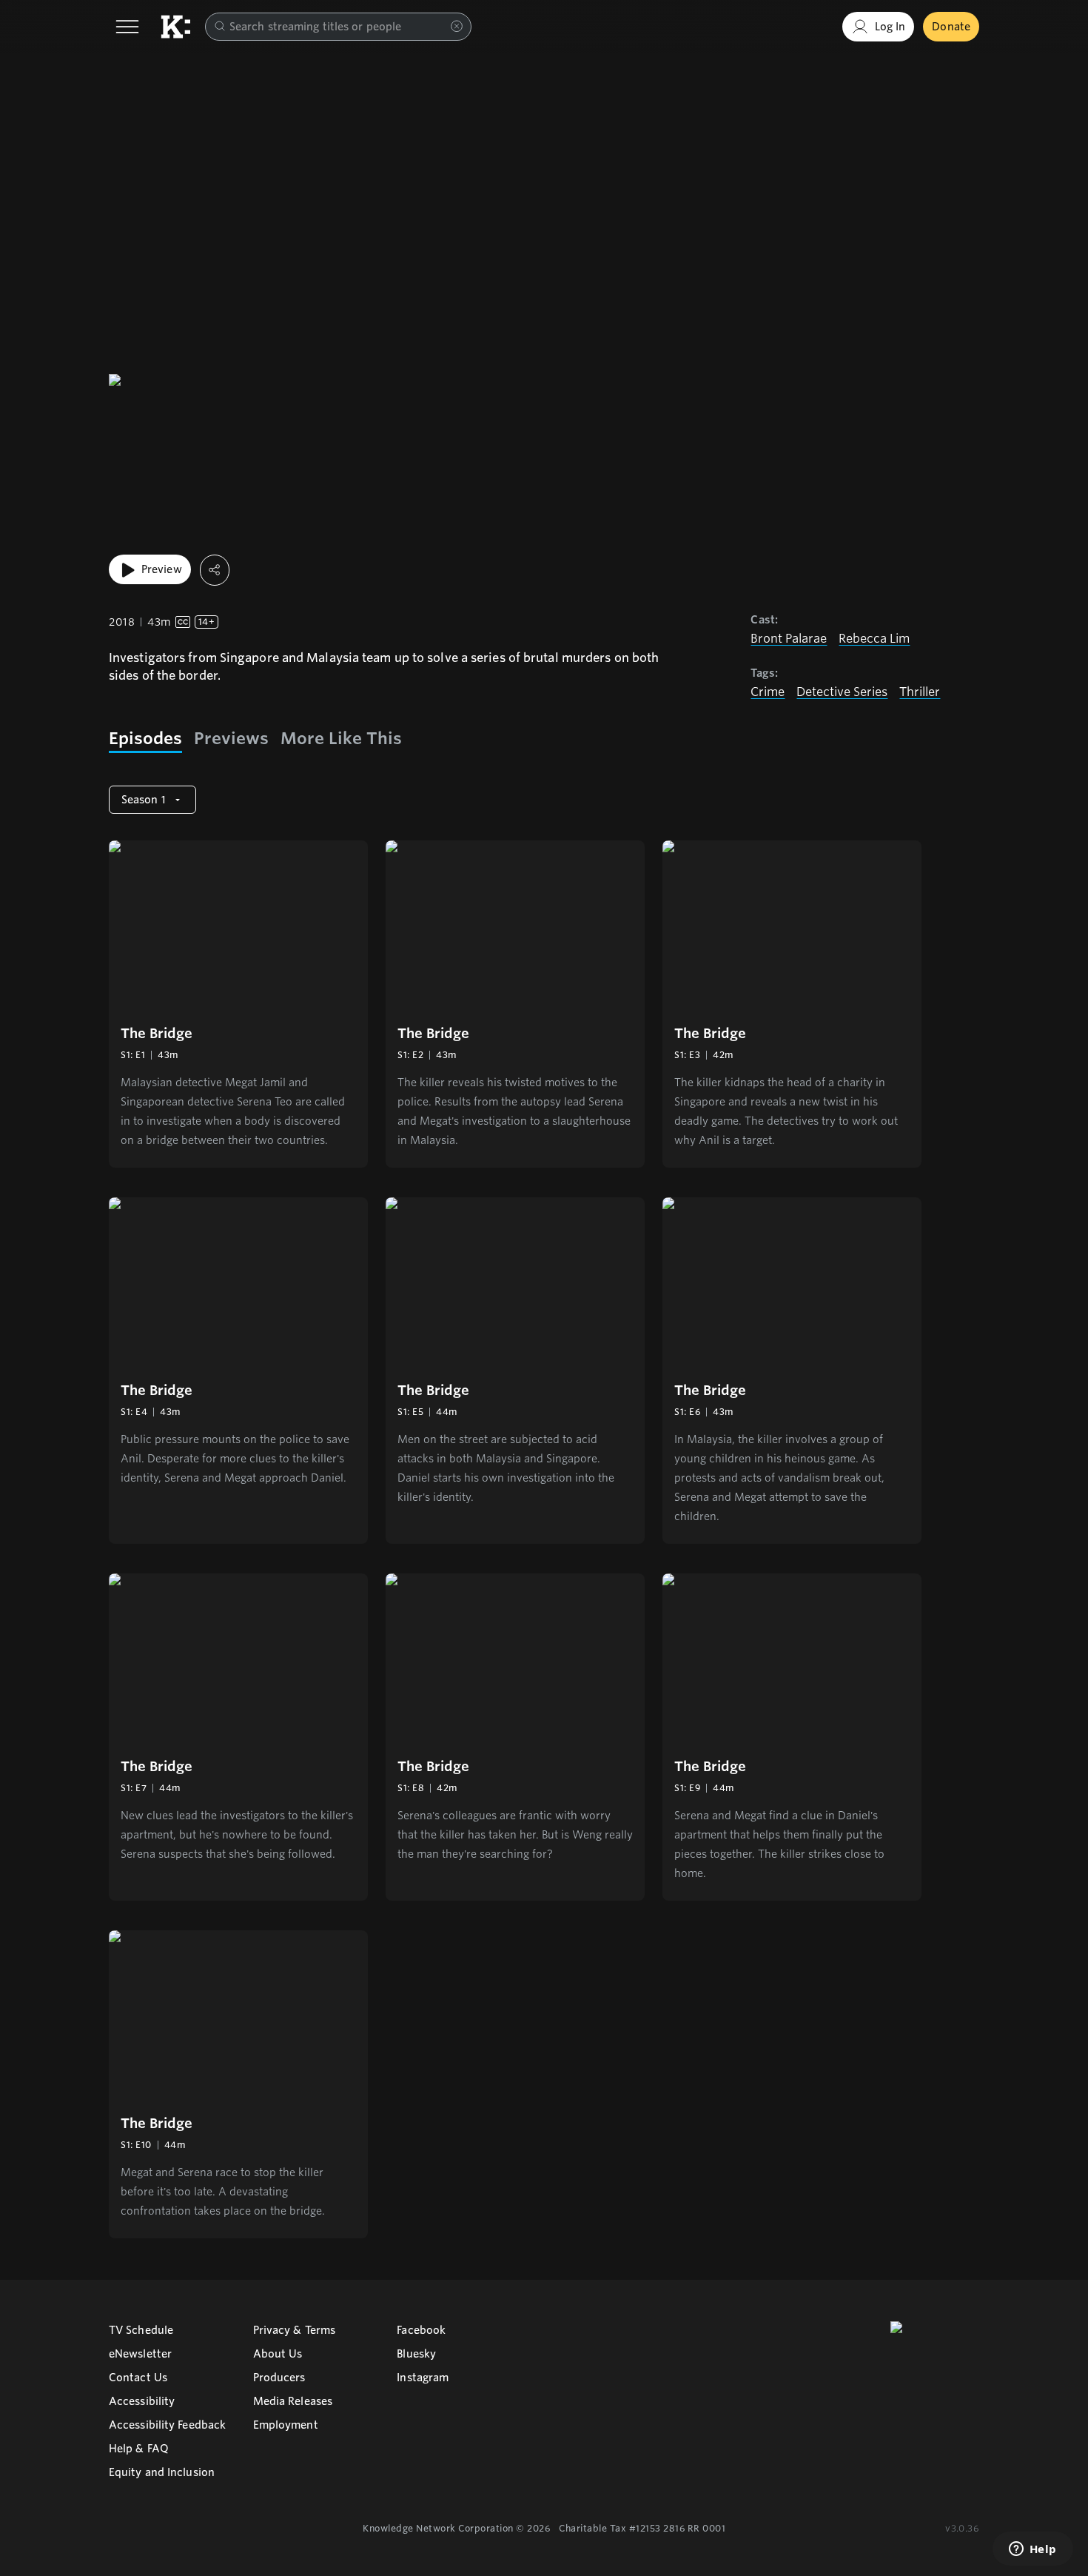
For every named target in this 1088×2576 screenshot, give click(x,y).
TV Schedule (141, 2330)
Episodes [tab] (145, 738)
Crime (768, 692)
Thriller (920, 692)
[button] (238, 1004)
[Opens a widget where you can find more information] (1032, 2550)
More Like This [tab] (341, 738)
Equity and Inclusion (162, 2472)
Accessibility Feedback (167, 2425)
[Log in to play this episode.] (238, 926)
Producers (279, 2378)
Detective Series (842, 692)
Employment (286, 2425)
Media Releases (293, 2401)
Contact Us (138, 2378)
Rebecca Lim (874, 639)
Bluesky (416, 2354)
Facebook (421, 2330)
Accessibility (142, 2401)
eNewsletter (140, 2354)
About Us (278, 2354)
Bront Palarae (789, 639)
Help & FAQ (139, 2449)
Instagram (423, 2378)
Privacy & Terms (295, 2330)
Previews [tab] (231, 738)
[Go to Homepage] (175, 27)
